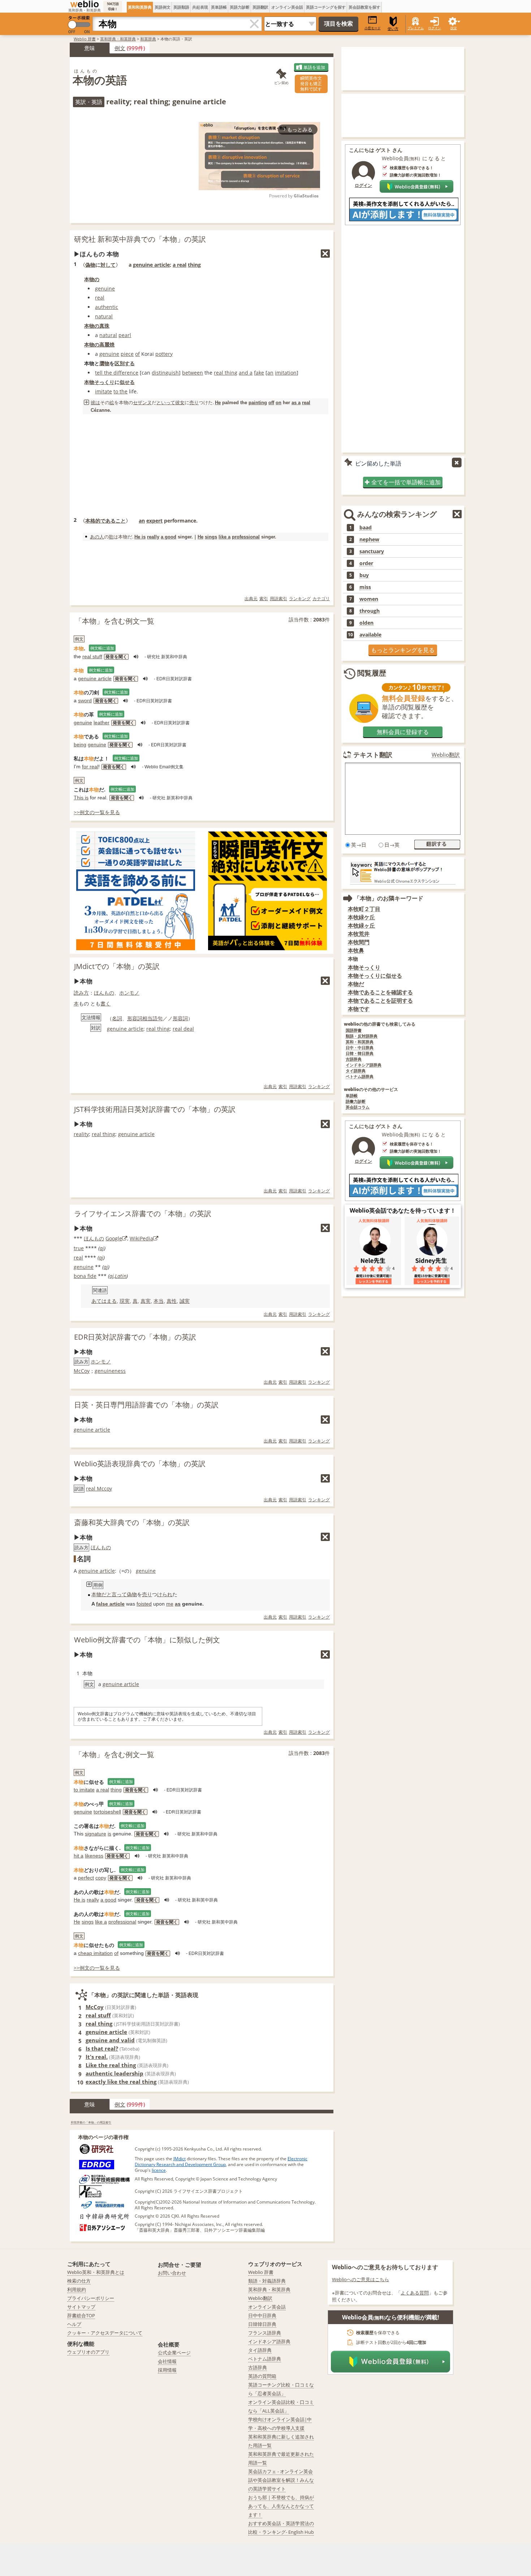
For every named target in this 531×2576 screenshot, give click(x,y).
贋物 (104, 363)
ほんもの (104, 993)
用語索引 (279, 599)
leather (102, 722)
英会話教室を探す (364, 7)
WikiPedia (141, 1238)
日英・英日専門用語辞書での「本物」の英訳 (146, 1405)
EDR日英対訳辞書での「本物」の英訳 (135, 1337)
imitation (286, 373)
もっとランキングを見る (403, 650)
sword (85, 700)
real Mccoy (99, 1488)
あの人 (97, 537)
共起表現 (200, 7)
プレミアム (416, 28)
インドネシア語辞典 (364, 1065)
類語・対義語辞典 (267, 2281)
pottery (164, 354)
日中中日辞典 (262, 2315)
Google (114, 1238)
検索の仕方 (79, 2281)
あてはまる (104, 1301)
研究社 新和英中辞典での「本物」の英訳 (140, 239)
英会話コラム (358, 1107)
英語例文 (163, 7)
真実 (146, 1301)
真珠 (104, 326)
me (170, 1604)
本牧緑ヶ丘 (361, 925)
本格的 (93, 521)
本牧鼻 (356, 950)
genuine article (151, 265)
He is (140, 537)
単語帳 (352, 1096)
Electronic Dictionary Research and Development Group (221, 2162)
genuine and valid (110, 2040)
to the (120, 391)
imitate (103, 391)
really (153, 537)
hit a (79, 1856)
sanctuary (372, 551)
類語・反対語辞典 (362, 1036)
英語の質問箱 (262, 2376)
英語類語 (181, 7)
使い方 (393, 29)
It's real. (97, 2057)
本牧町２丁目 (364, 909)
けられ (165, 1594)
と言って (117, 1594)
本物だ (99, 1594)
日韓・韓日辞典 (360, 1054)
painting (258, 403)
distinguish (165, 373)
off (271, 403)
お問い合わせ (172, 2273)
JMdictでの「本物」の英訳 (117, 966)
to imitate (84, 1790)
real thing (226, 373)
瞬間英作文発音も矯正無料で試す (311, 84)
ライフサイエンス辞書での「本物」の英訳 (143, 1213)
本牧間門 (359, 942)
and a (246, 373)
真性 (172, 1301)
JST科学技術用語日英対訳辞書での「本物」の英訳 (155, 1109)
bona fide (85, 1276)
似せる (127, 382)
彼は (95, 402)
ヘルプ (74, 2324)
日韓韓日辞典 (262, 2324)
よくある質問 (415, 2293)
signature (96, 1834)
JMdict (180, 2159)
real (100, 298)
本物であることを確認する (380, 992)
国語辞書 (354, 1031)
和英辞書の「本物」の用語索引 (91, 2122)
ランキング (300, 599)
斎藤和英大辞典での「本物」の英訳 (132, 1522)
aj (102, 1248)
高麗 (104, 344)
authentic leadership (115, 2073)
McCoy (82, 1371)
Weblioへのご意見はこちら (361, 2279)
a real (180, 265)
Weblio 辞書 (85, 39)
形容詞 (180, 1018)
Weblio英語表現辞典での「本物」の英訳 (140, 1464)
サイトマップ (81, 2307)
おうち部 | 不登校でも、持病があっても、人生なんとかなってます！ (281, 2506)
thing (194, 265)
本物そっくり (99, 382)
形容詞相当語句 (145, 1018)
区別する (125, 363)
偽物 (90, 265)
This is (81, 798)
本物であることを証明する (380, 1001)
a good (169, 537)
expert (154, 521)
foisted (144, 1604)
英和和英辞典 (140, 7)
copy (101, 1878)
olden (366, 623)
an (270, 373)
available (370, 635)
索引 (264, 599)
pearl (125, 335)
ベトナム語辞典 (360, 1077)
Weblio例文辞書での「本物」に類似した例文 (147, 1640)
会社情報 (167, 2361)
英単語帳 (219, 7)
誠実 (185, 1301)
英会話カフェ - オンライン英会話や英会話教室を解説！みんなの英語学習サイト (281, 2480)
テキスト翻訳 (373, 755)
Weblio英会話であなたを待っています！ (403, 1210)
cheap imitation (95, 1953)
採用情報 (167, 2370)
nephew (369, 540)
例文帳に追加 (102, 648)
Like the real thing (111, 2065)
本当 (159, 1301)
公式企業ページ (174, 2353)
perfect (86, 1878)
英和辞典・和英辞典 (118, 39)
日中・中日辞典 (360, 1048)
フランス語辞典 (265, 2333)
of (137, 354)
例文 (120, 48)
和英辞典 (148, 39)
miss (365, 587)
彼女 (180, 402)
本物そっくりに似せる (375, 976)
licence (159, 2170)
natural (104, 316)
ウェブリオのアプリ (88, 2352)
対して (108, 265)
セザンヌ (142, 402)
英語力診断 (240, 7)
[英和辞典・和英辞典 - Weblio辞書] (85, 4)
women (369, 599)
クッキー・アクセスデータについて (105, 2333)
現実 (125, 1301)
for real (90, 767)
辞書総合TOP (81, 2315)
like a (225, 537)
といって (166, 402)
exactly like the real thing (121, 2082)
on (279, 403)
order (366, 563)
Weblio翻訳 (446, 755)
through (370, 611)
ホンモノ (129, 993)
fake (259, 373)
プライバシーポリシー (91, 2298)
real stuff (92, 656)
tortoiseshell (107, 1812)
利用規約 (77, 2289)
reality (81, 1134)
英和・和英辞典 (360, 1042)
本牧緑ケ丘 (361, 917)
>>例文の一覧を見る (97, 812)
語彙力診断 (356, 1102)
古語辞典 (354, 1059)
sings (211, 537)
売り (194, 402)
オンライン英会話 (287, 7)
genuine (105, 289)
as (178, 1604)
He (218, 403)
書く (105, 1003)
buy (364, 575)
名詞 (117, 1018)
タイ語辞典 (356, 1071)
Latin (121, 1276)
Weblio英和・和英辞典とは (96, 2272)
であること (113, 521)
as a (296, 403)
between (193, 373)
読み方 (81, 993)
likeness (94, 1856)
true (79, 1248)
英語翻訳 (260, 7)
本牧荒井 (359, 934)
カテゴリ (321, 599)
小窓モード (373, 28)
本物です (359, 1009)
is (109, 1834)
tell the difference (117, 373)
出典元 (251, 599)
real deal (183, 1029)
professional (246, 537)
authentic (107, 307)
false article (110, 1604)
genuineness (110, 1371)
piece (127, 354)
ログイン (435, 28)
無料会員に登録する (403, 732)
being (80, 745)
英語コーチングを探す (326, 7)
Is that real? (102, 2048)
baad (366, 528)
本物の (92, 279)
